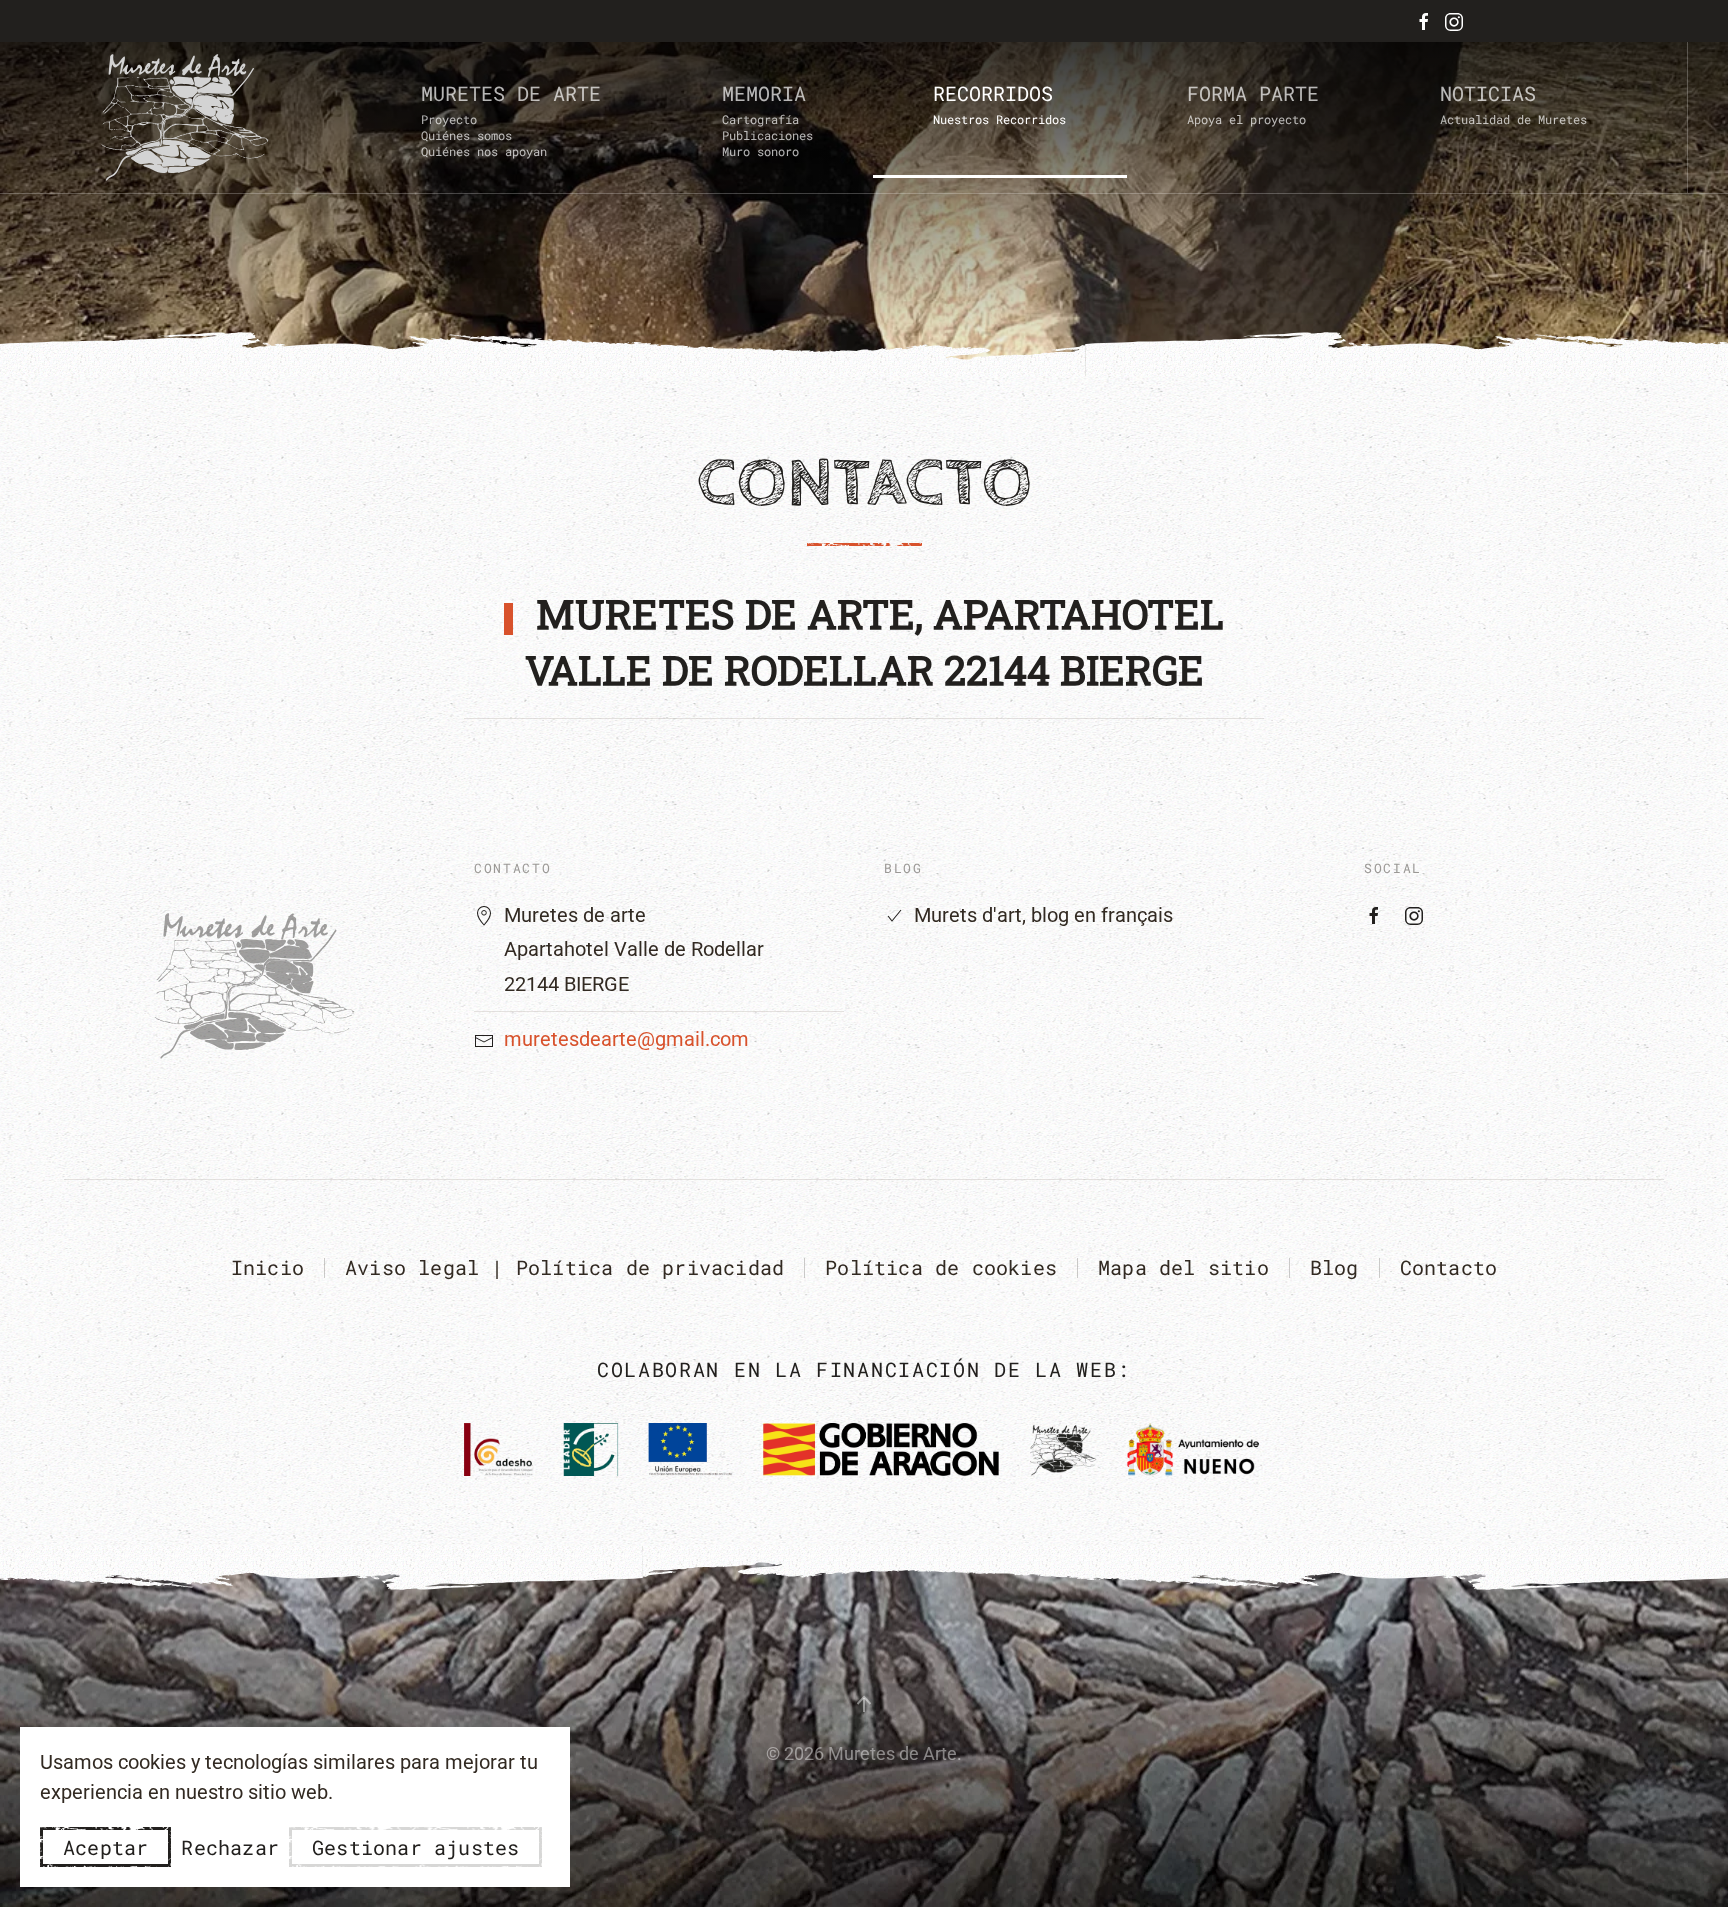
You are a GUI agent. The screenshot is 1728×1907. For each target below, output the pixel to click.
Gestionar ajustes (415, 1847)
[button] (511, 118)
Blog (1334, 1267)
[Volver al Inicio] (185, 117)
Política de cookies (941, 1267)
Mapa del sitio (1183, 1267)
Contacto (1449, 1267)
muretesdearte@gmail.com (626, 1039)
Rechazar (230, 1847)
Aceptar (105, 1847)
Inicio (267, 1267)
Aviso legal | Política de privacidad (564, 1267)
